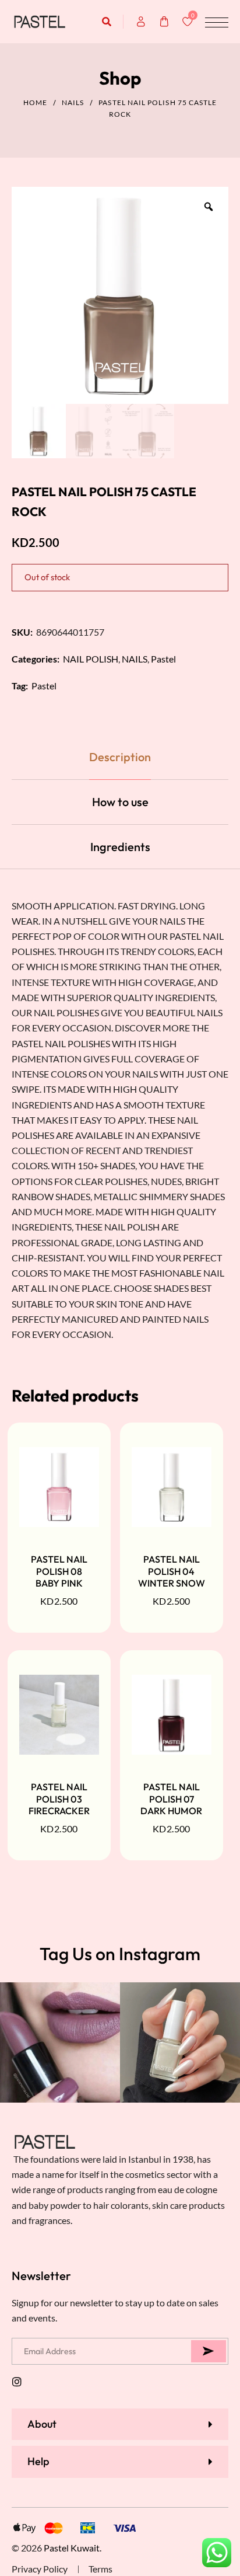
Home (35, 102)
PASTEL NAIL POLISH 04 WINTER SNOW (172, 1571)
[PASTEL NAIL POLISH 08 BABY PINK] (59, 1487)
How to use (120, 802)
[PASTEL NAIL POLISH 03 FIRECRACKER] (59, 1714)
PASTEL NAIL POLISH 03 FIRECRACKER (59, 1799)
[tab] (120, 757)
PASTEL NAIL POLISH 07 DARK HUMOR (171, 1799)
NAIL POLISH (91, 659)
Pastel (163, 659)
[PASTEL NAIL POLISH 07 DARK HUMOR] (172, 1714)
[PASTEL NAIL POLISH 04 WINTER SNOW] (172, 1487)
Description (120, 757)
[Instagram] (17, 2382)
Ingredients (120, 847)
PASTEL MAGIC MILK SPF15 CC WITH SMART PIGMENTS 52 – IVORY (105, 2530)
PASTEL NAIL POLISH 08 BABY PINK (59, 1571)
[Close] (170, 2493)
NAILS (73, 102)
